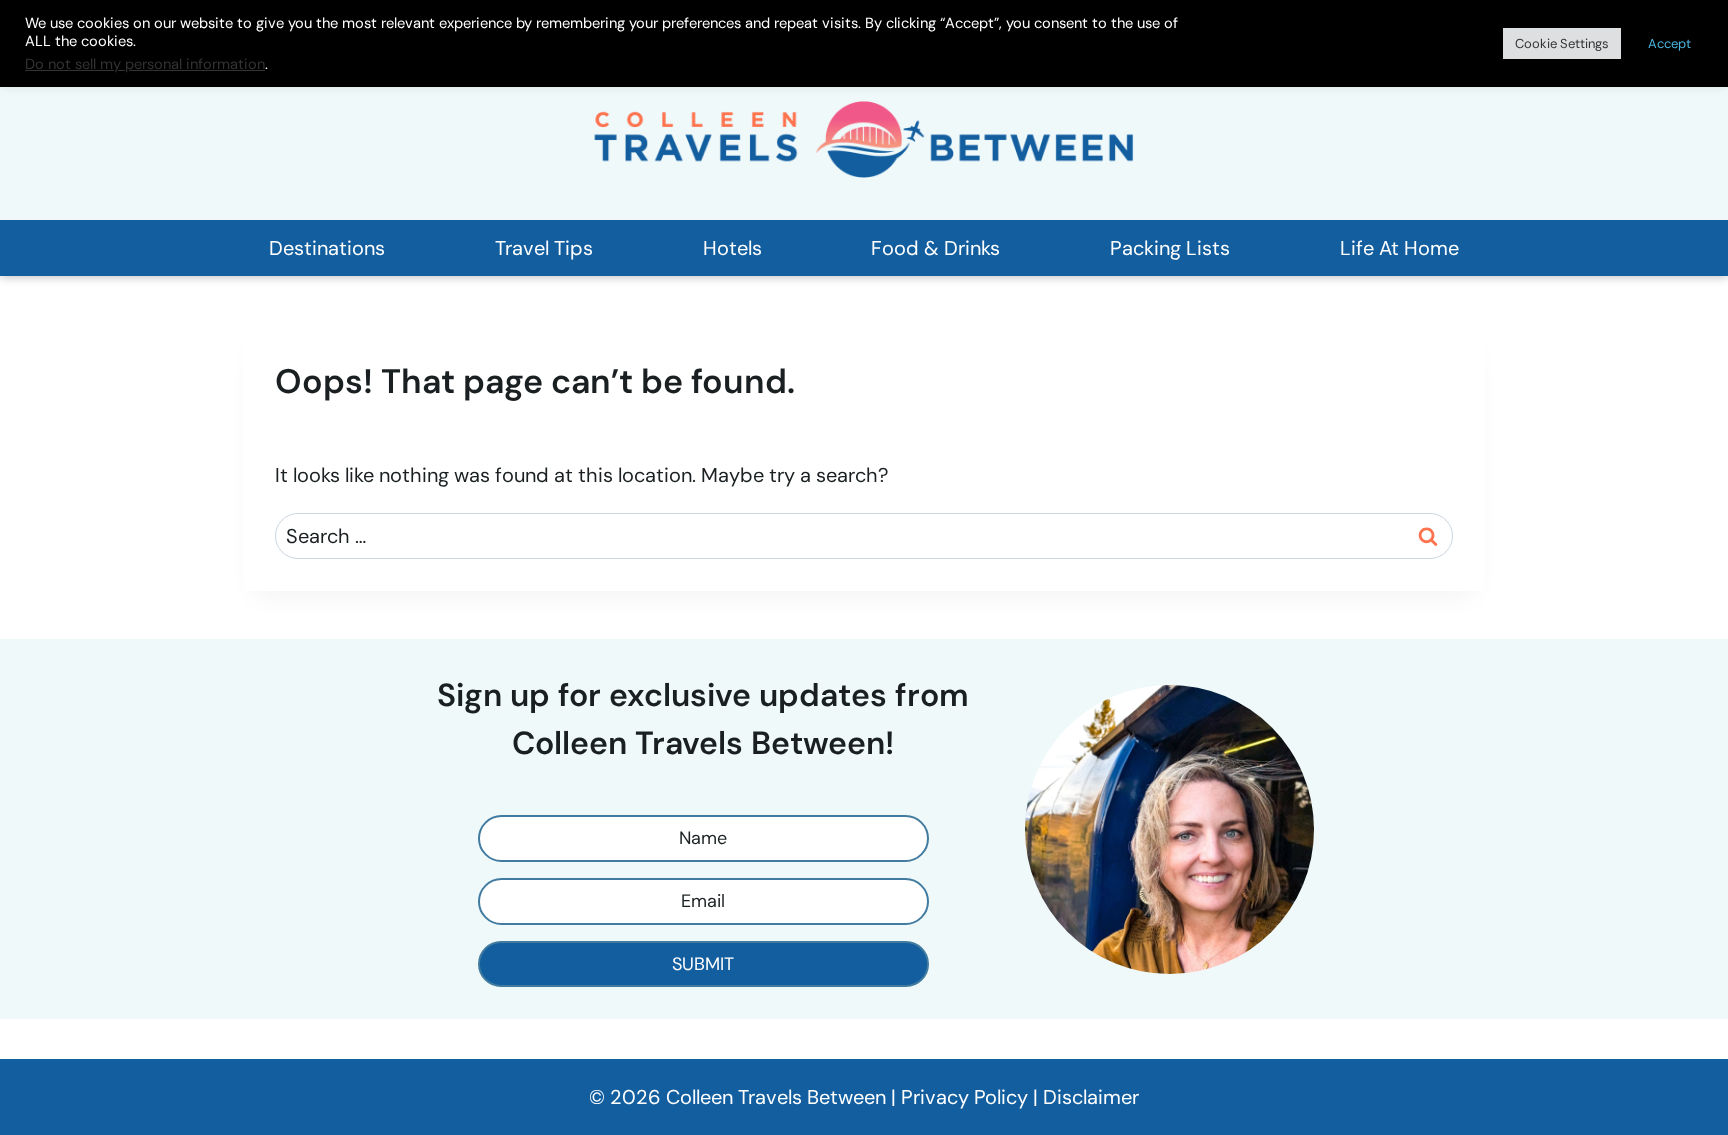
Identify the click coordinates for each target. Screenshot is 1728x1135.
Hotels (732, 248)
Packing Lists (1170, 248)
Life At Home (1399, 248)
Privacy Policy (964, 1097)
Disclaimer (1091, 1097)
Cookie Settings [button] (1562, 43)
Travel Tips (544, 248)
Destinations (327, 248)
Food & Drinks (935, 248)
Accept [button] (1669, 43)
